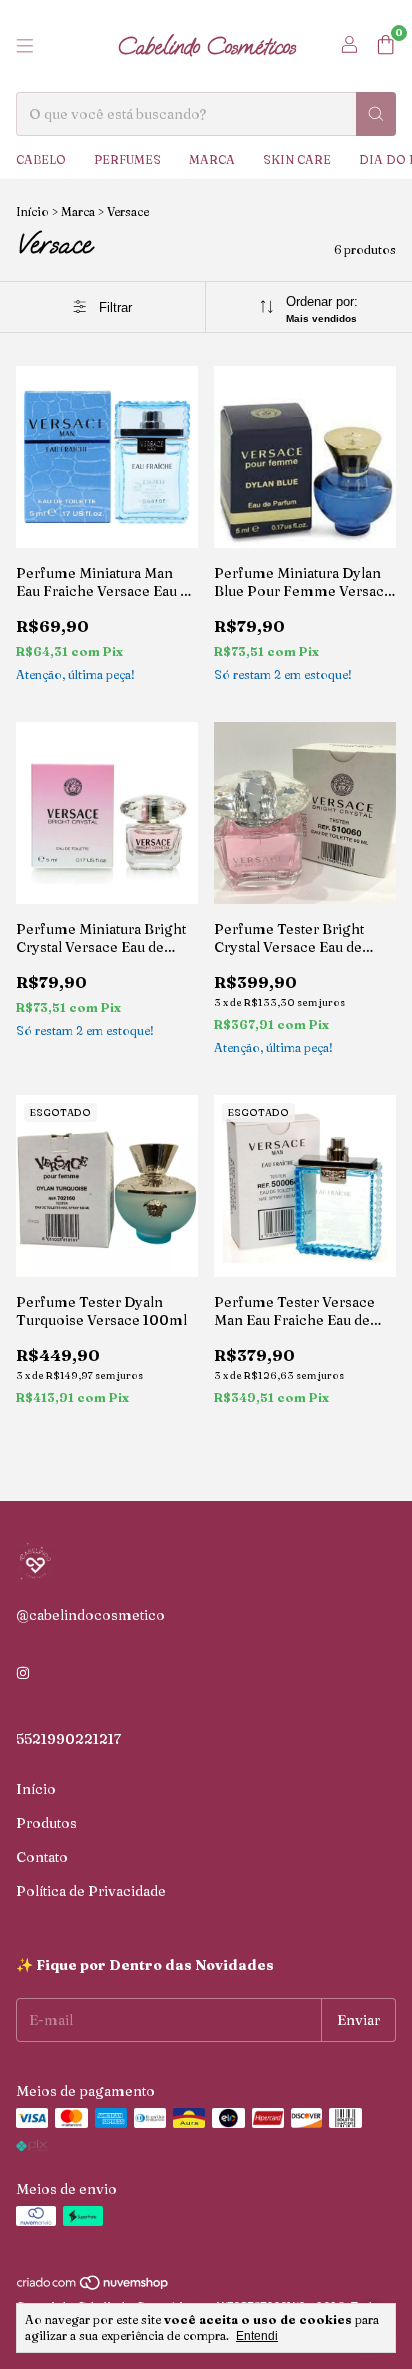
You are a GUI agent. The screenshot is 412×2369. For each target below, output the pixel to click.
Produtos (46, 1823)
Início (32, 211)
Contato (42, 1857)
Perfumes (127, 159)
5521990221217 (68, 1739)
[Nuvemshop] (93, 2286)
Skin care (297, 159)
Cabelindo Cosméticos (206, 46)
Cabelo (41, 159)
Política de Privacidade (91, 1891)
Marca (212, 159)
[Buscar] (376, 114)
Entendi (257, 2336)
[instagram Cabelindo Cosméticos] (23, 1673)
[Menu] (25, 46)
